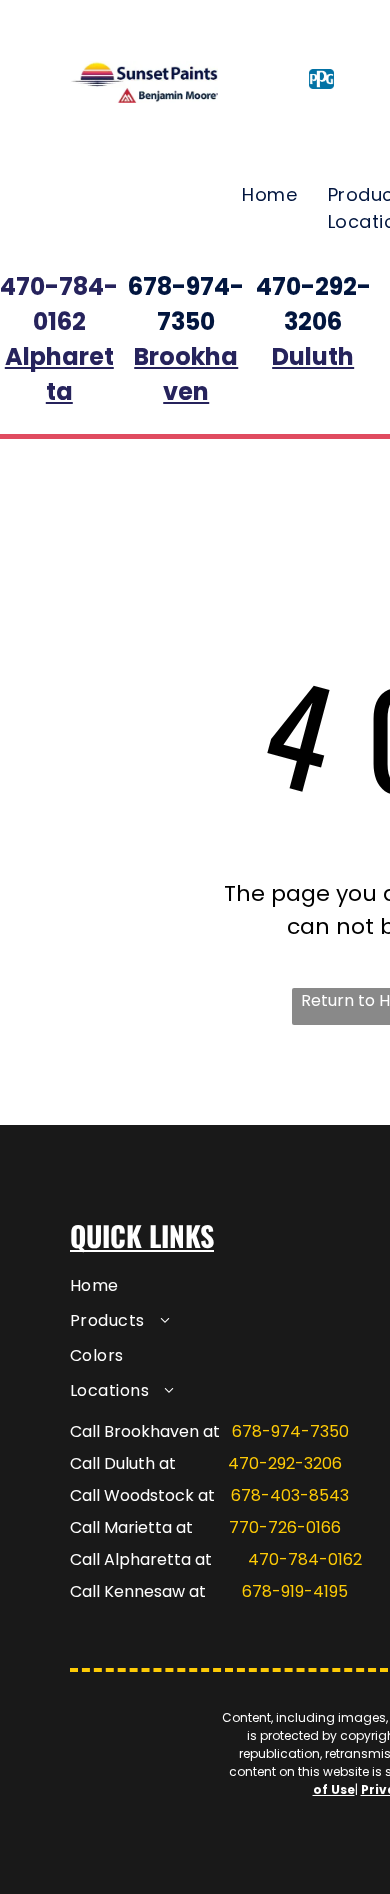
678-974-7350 (290, 1431)
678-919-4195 (295, 1591)
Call (85, 1559)
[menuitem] (269, 194)
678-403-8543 (290, 1495)
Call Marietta (121, 1527)
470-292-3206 (285, 1463)
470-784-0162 (305, 1559)
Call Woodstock (132, 1495)
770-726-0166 (285, 1527)
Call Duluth (112, 1463)
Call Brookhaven (134, 1431)
